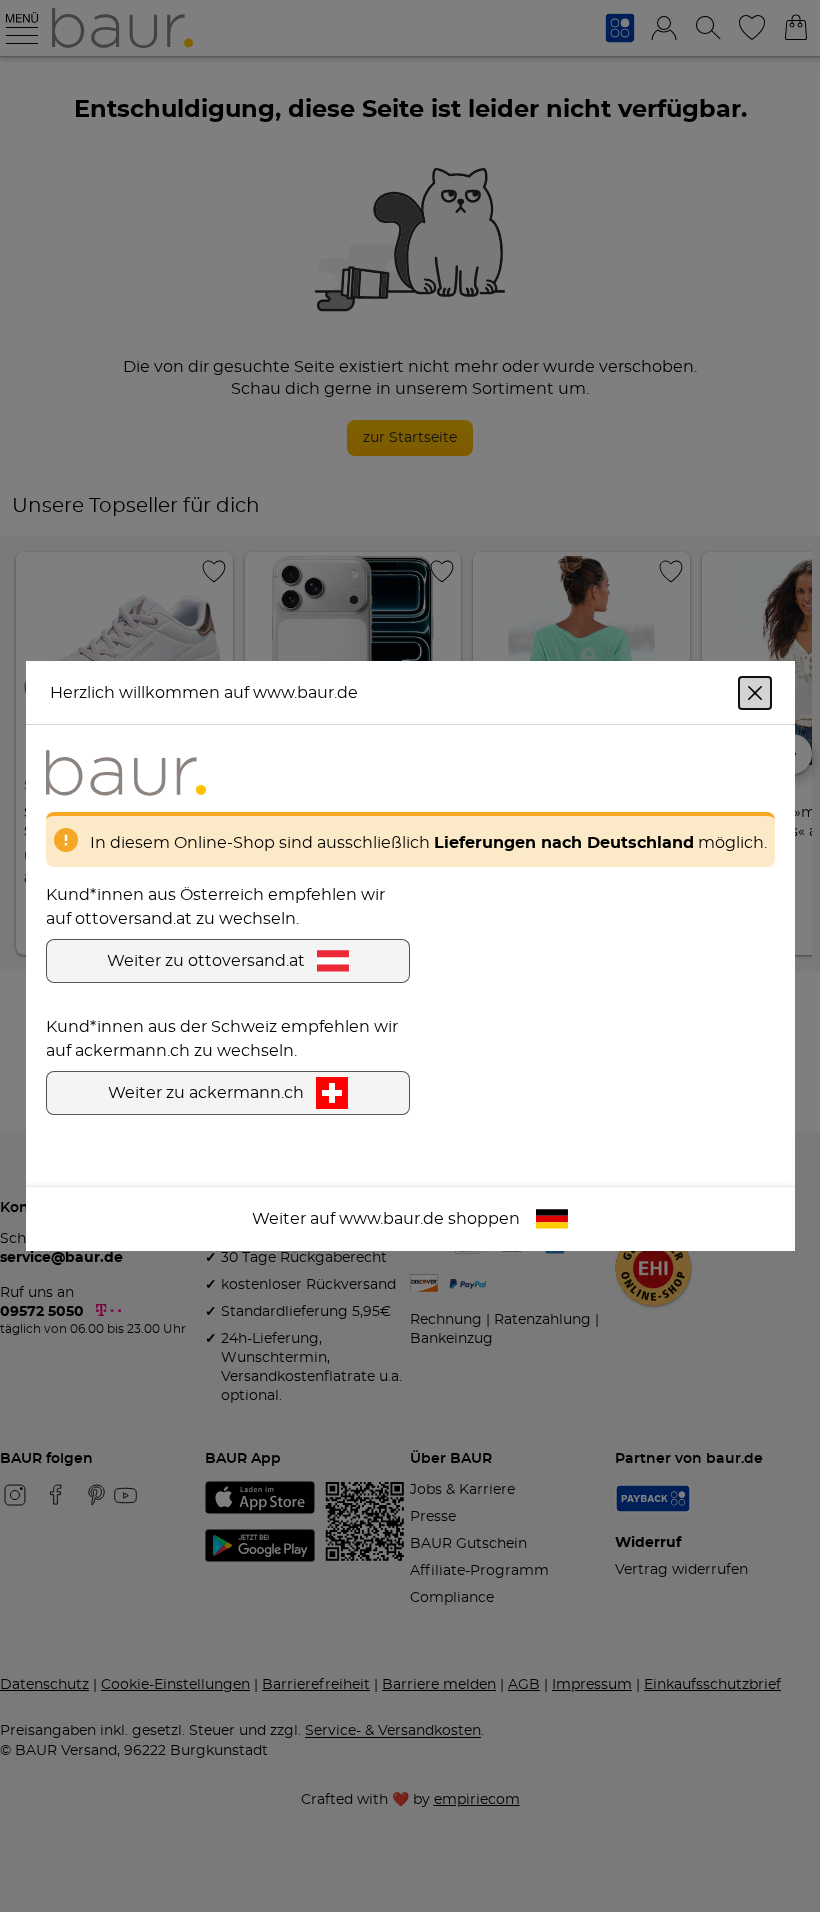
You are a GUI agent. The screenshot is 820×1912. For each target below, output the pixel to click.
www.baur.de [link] (391, 1219)
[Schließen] (755, 693)
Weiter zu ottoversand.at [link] (206, 961)
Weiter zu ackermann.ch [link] (206, 1093)
